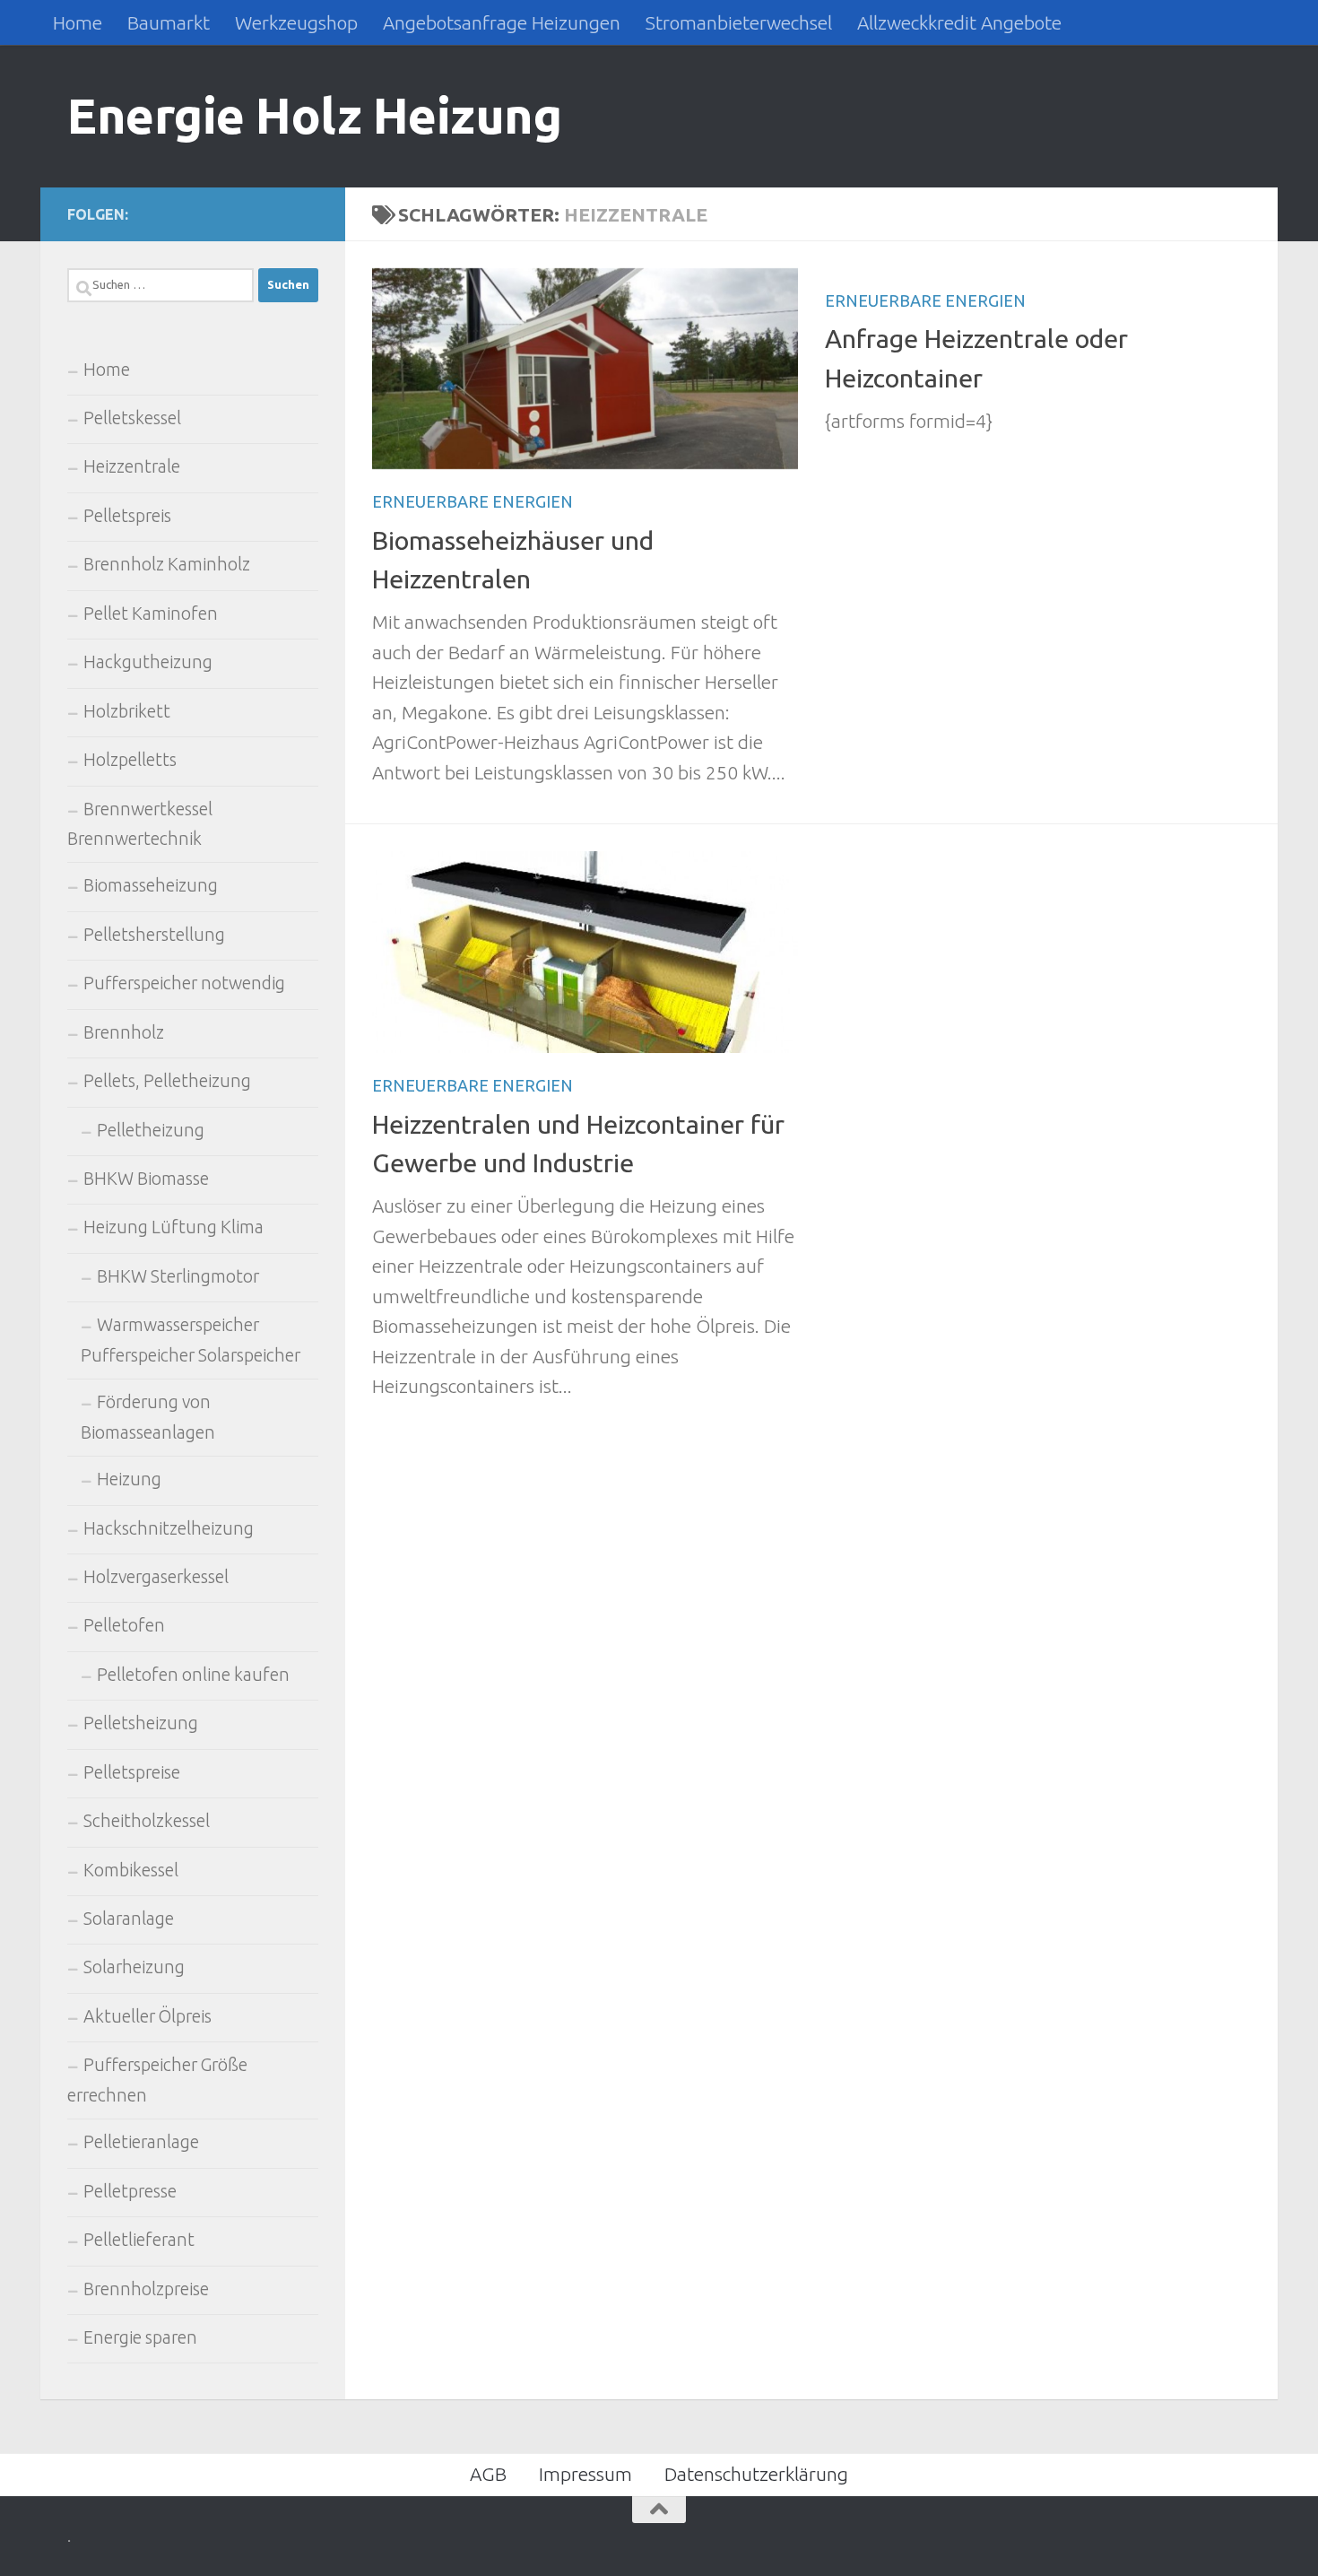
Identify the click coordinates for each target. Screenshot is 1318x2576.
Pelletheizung (151, 1130)
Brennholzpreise (146, 2289)
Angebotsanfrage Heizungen (502, 22)
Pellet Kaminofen (151, 614)
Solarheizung (134, 1967)
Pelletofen (124, 1625)
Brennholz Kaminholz (167, 564)
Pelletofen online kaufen (193, 1675)
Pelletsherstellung (154, 935)
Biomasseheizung (151, 885)
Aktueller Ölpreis (147, 2016)
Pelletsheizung (141, 1723)
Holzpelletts (130, 760)
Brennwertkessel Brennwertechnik (140, 824)
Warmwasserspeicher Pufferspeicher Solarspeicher (191, 1340)
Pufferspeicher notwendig (184, 983)
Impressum (585, 2474)
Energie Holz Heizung (314, 115)
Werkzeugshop (296, 22)
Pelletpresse (130, 2191)
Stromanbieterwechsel (739, 22)
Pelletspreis (127, 516)
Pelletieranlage (141, 2142)
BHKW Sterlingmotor (178, 1276)
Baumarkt (169, 22)
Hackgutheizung (148, 662)
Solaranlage (129, 1919)
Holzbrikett (127, 711)
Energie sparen (140, 2337)
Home (78, 22)
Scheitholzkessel (147, 1821)
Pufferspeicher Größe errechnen (157, 2080)
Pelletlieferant (139, 2240)
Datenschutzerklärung (756, 2474)
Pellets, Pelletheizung (167, 1081)
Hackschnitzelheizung (169, 1528)
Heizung (129, 1479)
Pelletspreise (132, 1772)
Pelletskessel (132, 418)
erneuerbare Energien (473, 501)
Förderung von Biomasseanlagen (148, 1417)
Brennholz (124, 1032)
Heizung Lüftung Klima (173, 1227)
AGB (488, 2474)
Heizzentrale (132, 466)
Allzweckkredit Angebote (959, 22)
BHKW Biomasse (146, 1179)
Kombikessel (131, 1870)
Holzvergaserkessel (156, 1577)
